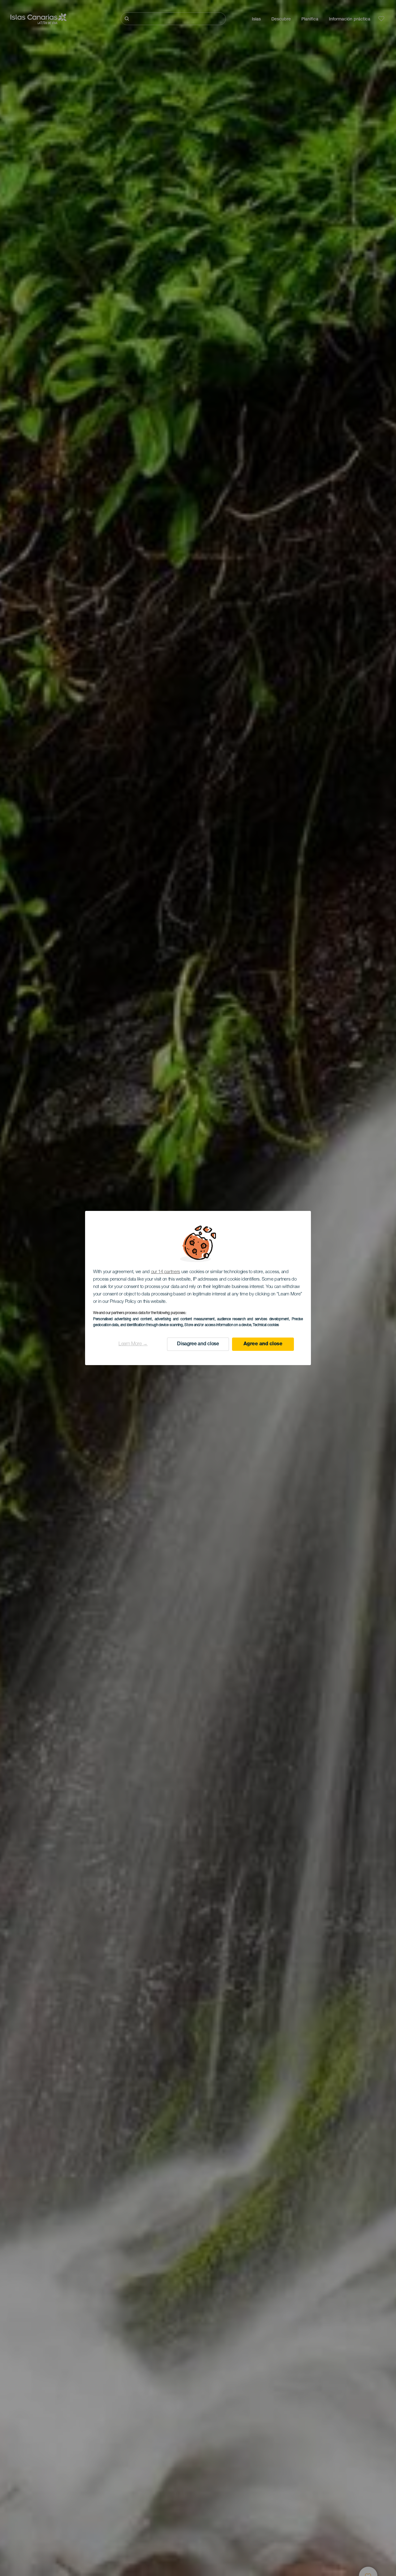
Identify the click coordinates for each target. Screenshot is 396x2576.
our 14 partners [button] (166, 1272)
